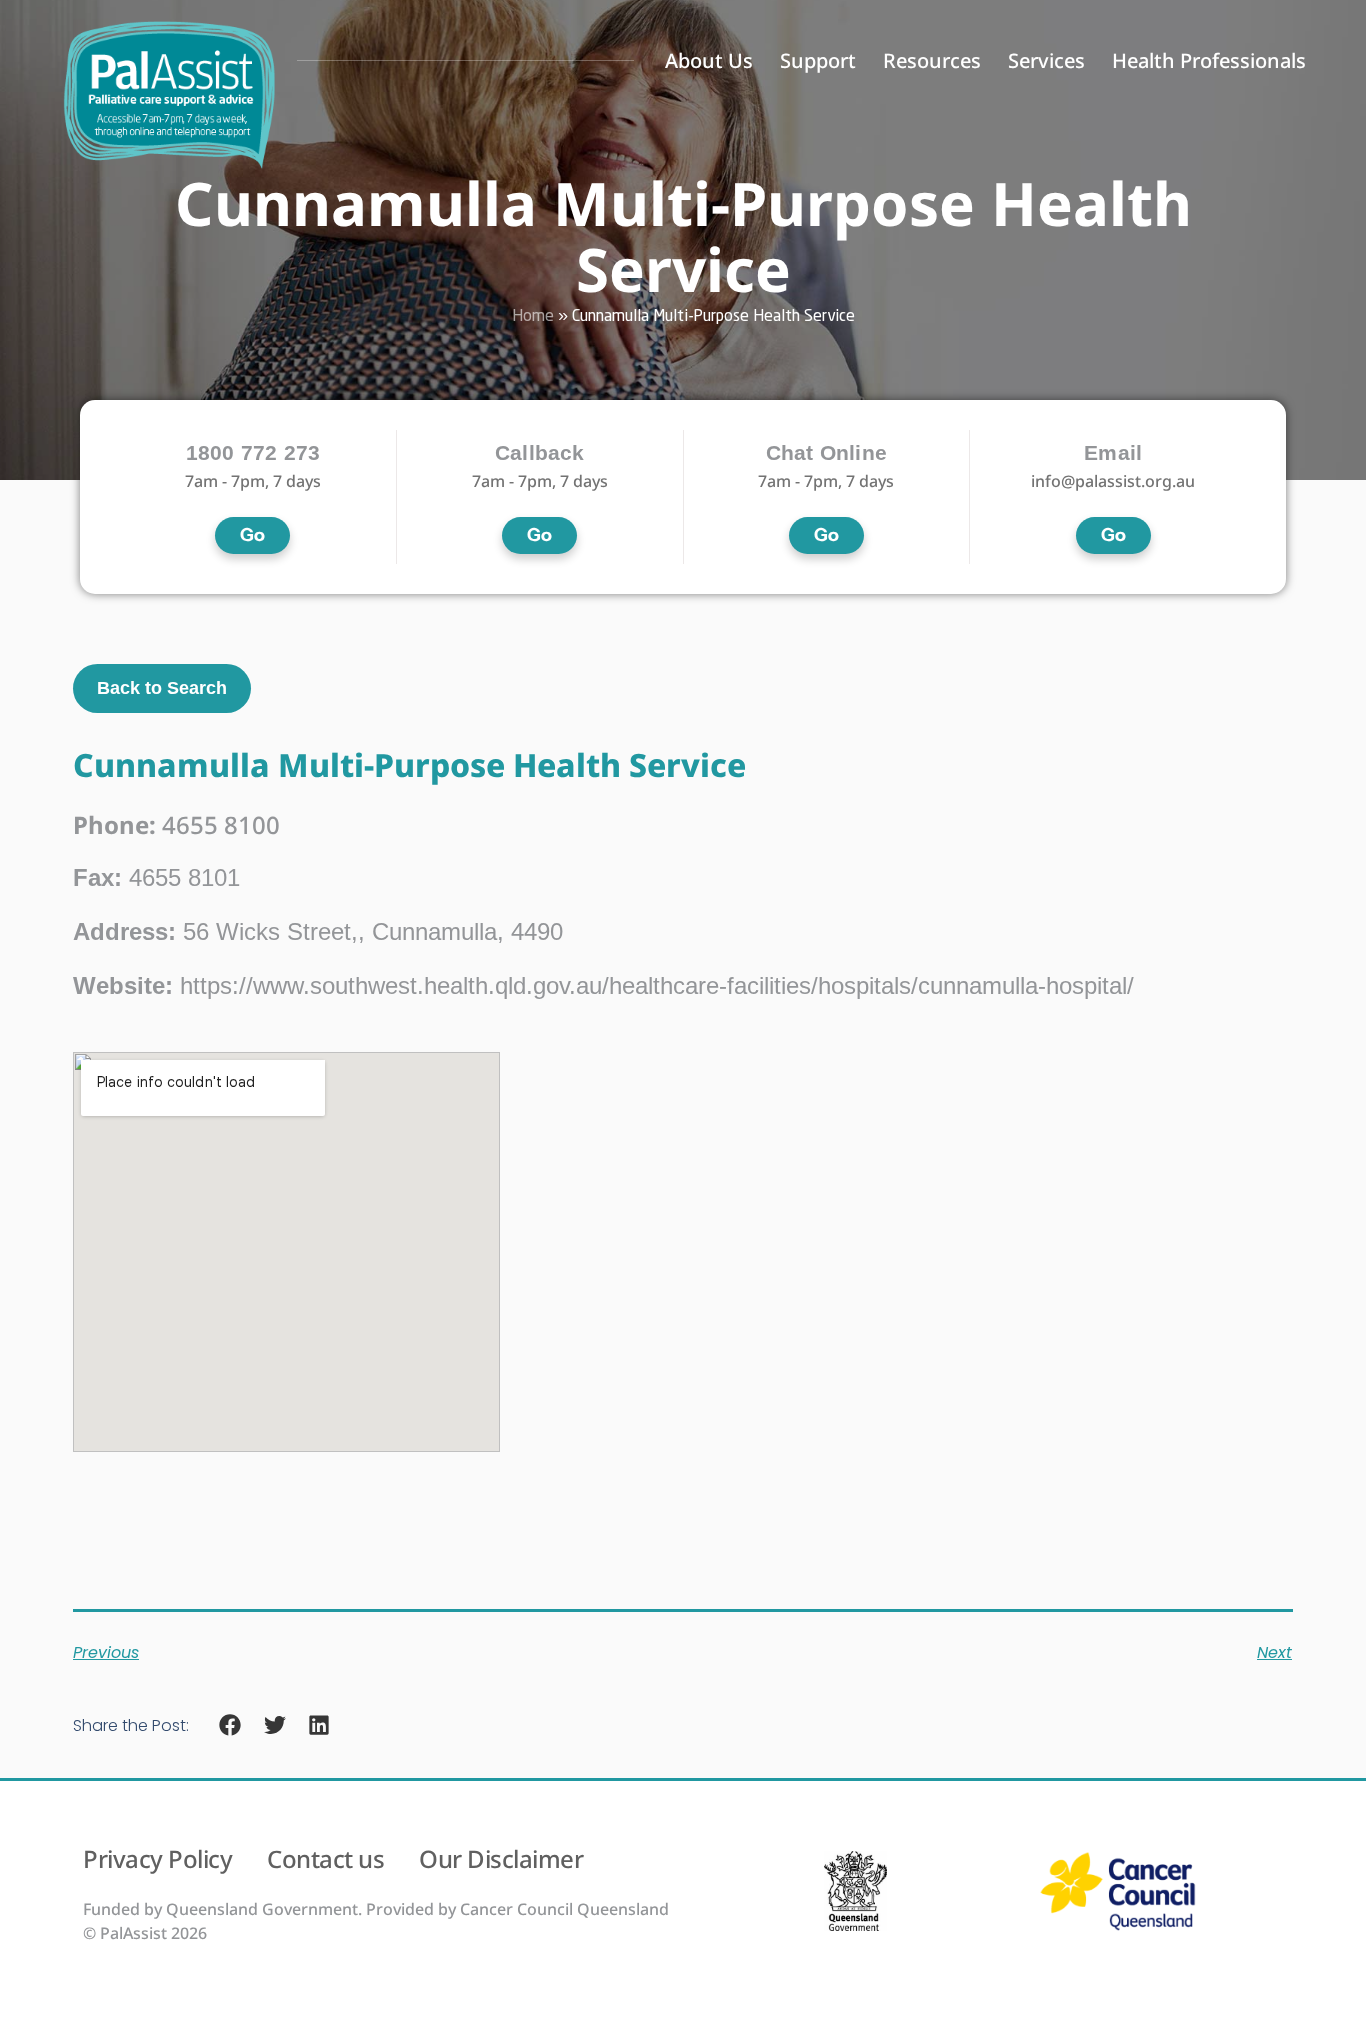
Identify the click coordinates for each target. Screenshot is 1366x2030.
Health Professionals (1209, 60)
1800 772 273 (253, 452)
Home (533, 316)
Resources (932, 60)
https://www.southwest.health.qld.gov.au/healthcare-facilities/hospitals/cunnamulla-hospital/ (603, 985)
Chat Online (826, 452)
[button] (230, 1725)
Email (1113, 452)
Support (818, 60)
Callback (540, 452)
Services (1046, 60)
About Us (709, 60)
